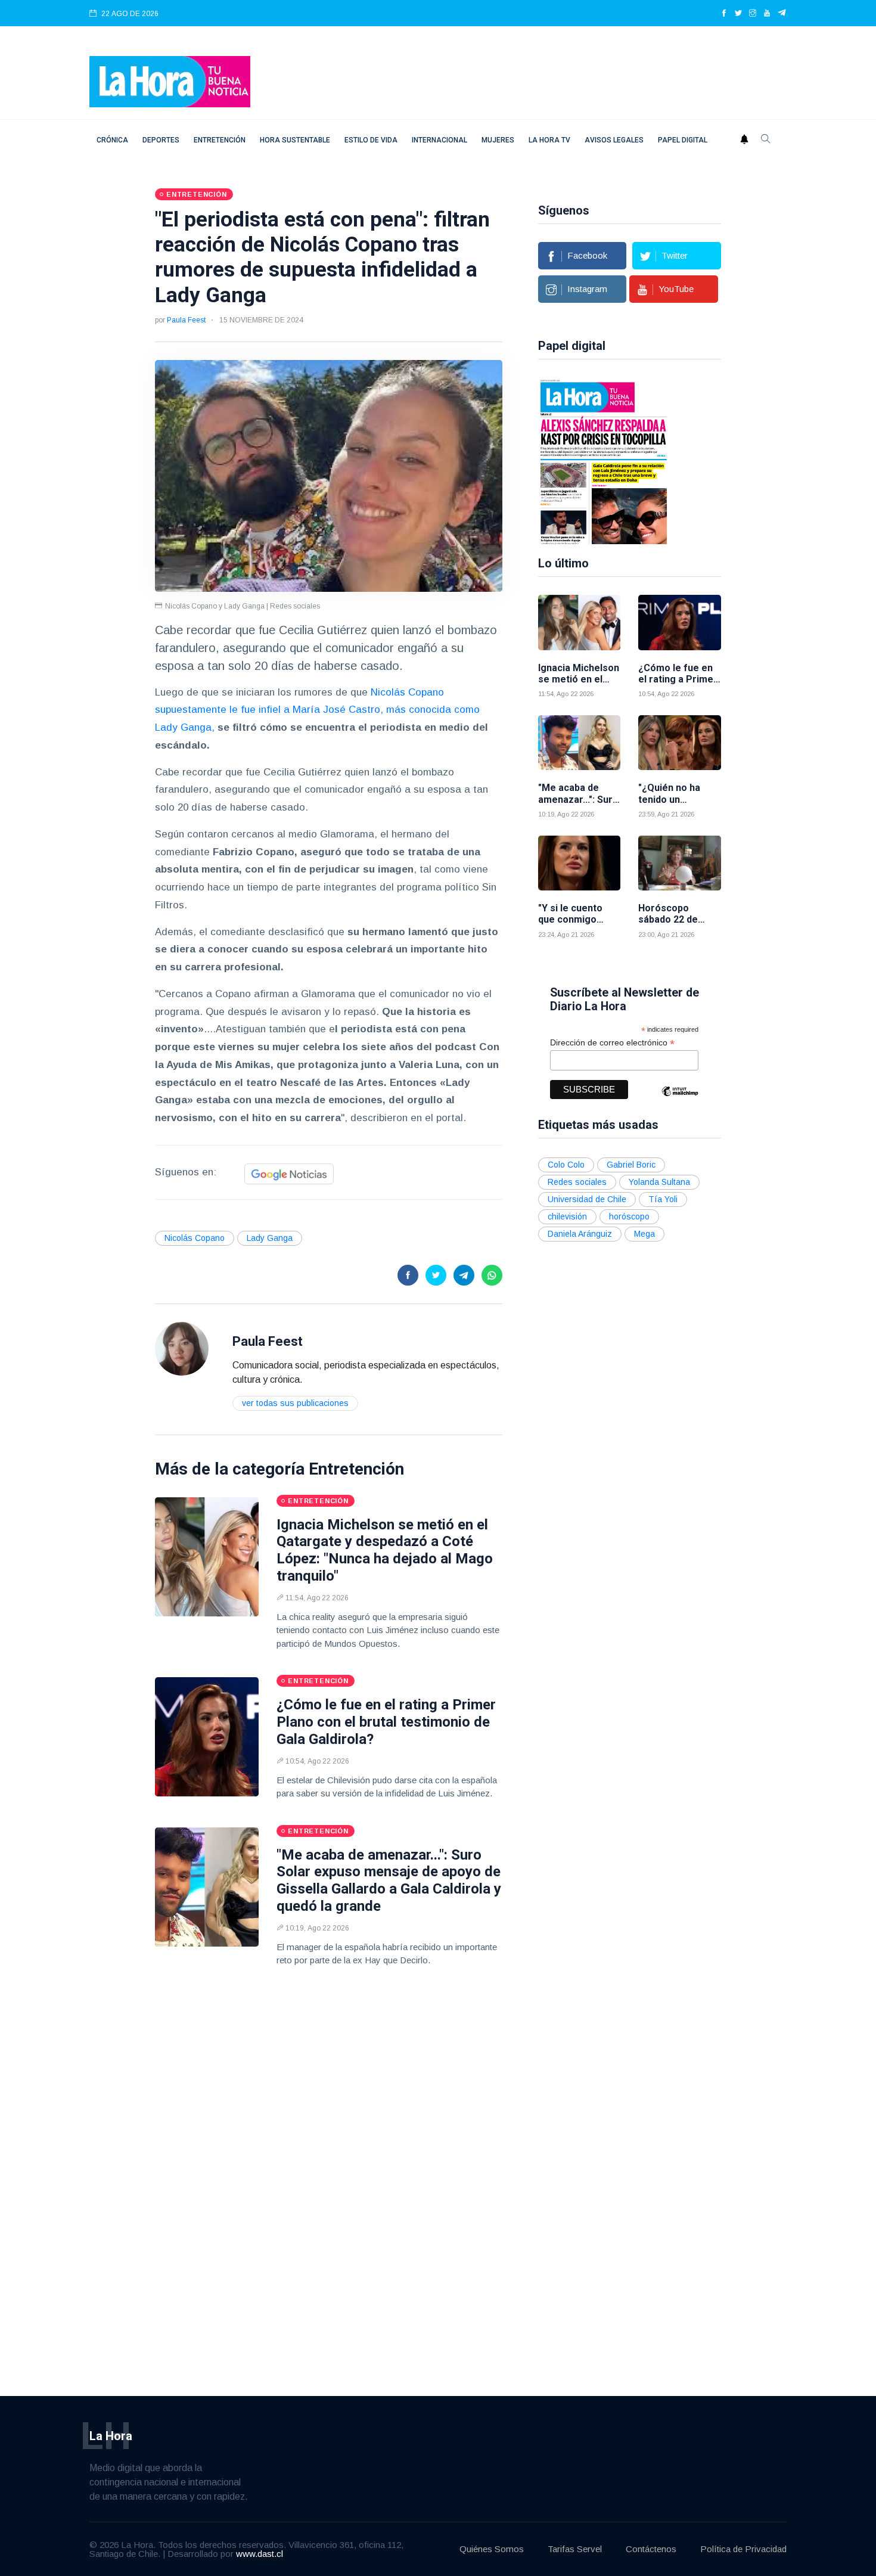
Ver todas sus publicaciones (295, 1403)
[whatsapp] (492, 1275)
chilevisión (567, 1216)
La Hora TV (549, 140)
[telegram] (782, 14)
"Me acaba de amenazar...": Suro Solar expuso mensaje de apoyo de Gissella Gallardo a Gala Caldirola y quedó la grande (389, 1880)
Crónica (112, 140)
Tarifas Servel (575, 2549)
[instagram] (753, 14)
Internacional (439, 140)
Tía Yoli (663, 1199)
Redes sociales (577, 1182)
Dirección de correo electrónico (612, 1043)
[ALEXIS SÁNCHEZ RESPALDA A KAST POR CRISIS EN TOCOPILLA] (604, 461)
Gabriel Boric (631, 1165)
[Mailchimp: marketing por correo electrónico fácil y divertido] (680, 1100)
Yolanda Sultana (659, 1182)
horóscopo (629, 1216)
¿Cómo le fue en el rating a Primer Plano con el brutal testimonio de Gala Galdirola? (386, 1722)
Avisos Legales (614, 140)
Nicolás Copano (195, 1238)
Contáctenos (651, 2549)
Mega (644, 1234)
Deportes (161, 140)
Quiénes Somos (492, 2549)
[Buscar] (766, 140)
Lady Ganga (270, 1238)
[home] (170, 81)
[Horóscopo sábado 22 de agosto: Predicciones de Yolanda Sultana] (680, 863)
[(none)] (182, 1348)
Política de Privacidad (743, 2549)
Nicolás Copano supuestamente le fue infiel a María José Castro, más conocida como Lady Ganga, (317, 710)
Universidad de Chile (587, 1199)
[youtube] (767, 14)
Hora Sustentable (295, 140)
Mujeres (498, 140)
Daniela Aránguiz (580, 1234)
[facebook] (724, 14)
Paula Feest (186, 320)
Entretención (220, 140)
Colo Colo (566, 1165)
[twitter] (738, 14)
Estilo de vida (371, 140)
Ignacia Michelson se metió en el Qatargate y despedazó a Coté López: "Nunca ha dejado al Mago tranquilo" (385, 1550)
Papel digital (683, 140)
